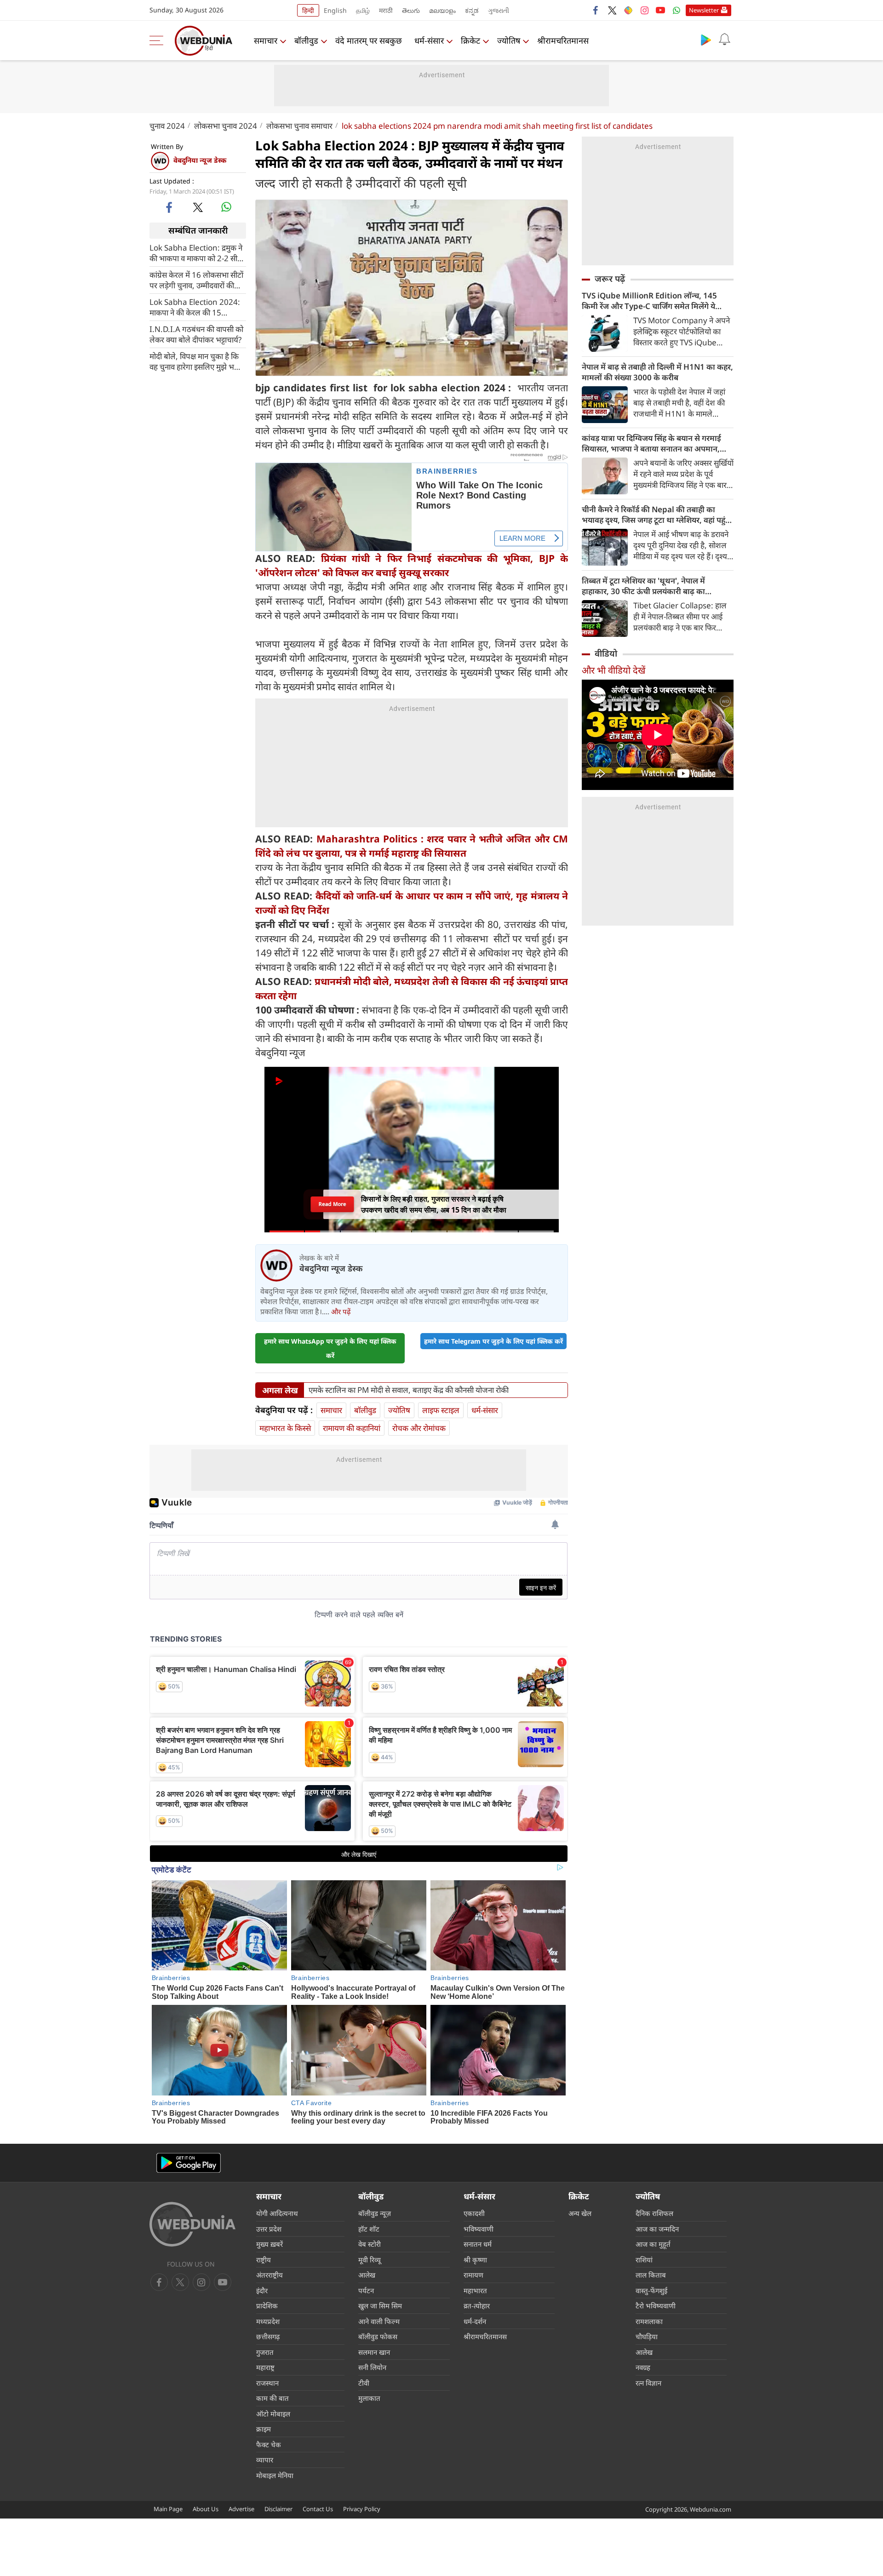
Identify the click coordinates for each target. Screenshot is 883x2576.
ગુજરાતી (499, 10)
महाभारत (475, 2290)
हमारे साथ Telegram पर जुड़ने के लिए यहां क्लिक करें (493, 1341)
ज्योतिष (509, 40)
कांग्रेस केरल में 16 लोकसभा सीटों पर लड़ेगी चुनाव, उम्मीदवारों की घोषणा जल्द (196, 280)
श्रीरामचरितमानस (563, 40)
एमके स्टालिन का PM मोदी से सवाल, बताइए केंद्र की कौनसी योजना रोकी (409, 1390)
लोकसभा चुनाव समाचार (299, 126)
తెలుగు (411, 10)
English (335, 10)
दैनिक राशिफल (654, 2213)
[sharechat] (628, 10)
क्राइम (264, 2429)
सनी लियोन (372, 2367)
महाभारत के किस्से (285, 1428)
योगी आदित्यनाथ (277, 2213)
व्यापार (265, 2460)
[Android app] (189, 2163)
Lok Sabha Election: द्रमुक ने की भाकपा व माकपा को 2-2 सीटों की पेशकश (196, 252)
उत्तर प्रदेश (269, 2229)
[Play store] (706, 40)
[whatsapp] (226, 207)
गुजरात (265, 2352)
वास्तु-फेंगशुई (651, 2290)
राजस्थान (267, 2383)
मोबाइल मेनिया (275, 2475)
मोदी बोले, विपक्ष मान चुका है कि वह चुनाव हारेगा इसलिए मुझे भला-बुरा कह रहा (197, 361)
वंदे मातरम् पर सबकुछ (369, 40)
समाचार (266, 40)
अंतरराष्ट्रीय (269, 2275)
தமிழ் (363, 10)
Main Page (168, 2509)
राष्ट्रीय (264, 2260)
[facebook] (596, 10)
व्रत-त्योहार (477, 2306)
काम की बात (272, 2398)
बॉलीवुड (306, 40)
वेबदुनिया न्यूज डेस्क (200, 160)
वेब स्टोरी (370, 2244)
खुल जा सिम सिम (380, 2306)
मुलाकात (369, 2398)
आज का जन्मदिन (657, 2229)
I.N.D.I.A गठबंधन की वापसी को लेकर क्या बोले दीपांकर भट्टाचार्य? (196, 334)
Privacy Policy (362, 2509)
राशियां (644, 2260)
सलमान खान (374, 2352)
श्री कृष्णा (475, 2260)
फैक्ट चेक (269, 2444)
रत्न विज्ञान (648, 2383)
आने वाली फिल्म (379, 2321)
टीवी (364, 2383)
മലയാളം (442, 10)
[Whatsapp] (677, 10)
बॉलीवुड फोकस (378, 2336)
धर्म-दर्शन (475, 2321)
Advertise (241, 2509)
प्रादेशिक (267, 2306)
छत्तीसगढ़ (268, 2336)
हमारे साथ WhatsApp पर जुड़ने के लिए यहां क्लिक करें (330, 1348)
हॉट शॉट (369, 2229)
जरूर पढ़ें (610, 279)
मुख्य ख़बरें (269, 2244)
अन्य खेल (580, 2213)
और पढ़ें (341, 1311)
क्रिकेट (470, 40)
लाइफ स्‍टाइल (441, 1410)
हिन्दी (308, 10)
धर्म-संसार (429, 40)
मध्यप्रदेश (268, 2321)
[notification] (724, 40)
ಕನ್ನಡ (472, 10)
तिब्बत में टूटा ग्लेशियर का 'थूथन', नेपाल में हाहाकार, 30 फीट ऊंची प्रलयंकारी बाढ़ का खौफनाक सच (643, 586)
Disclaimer (278, 2509)
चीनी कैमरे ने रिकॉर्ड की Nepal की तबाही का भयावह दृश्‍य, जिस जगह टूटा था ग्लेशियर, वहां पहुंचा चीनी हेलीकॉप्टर (657, 515)
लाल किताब (651, 2275)
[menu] (159, 40)
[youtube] (660, 10)
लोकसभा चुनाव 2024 (226, 126)
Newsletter (704, 10)
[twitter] (612, 10)
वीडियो (606, 653)
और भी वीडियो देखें (614, 670)
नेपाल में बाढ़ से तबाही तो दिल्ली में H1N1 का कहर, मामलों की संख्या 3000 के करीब (657, 372)
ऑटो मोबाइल (273, 2414)
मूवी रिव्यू (370, 2260)
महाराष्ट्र (265, 2367)
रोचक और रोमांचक (419, 1428)
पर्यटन (366, 2290)
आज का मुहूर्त (653, 2244)
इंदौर (262, 2290)
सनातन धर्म (478, 2244)
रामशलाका (649, 2321)
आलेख (367, 2275)
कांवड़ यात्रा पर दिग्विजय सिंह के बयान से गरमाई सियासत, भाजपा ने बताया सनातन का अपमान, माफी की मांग (651, 443)
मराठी (386, 10)
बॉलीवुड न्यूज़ (375, 2213)
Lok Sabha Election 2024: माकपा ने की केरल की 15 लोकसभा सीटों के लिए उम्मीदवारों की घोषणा (195, 307)
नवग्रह (643, 2367)
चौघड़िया (647, 2336)
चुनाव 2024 (167, 126)
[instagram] (644, 10)
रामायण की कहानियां (352, 1428)
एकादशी (474, 2213)
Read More (332, 1204)
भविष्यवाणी (479, 2229)
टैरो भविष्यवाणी (656, 2306)
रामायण (473, 2275)
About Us (206, 2509)
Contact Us (318, 2509)
